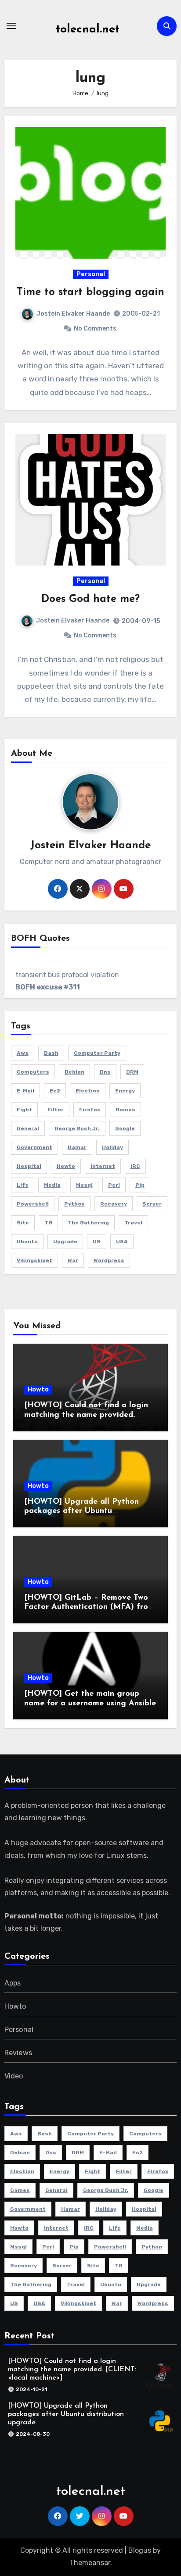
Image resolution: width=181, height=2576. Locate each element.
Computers (33, 1072)
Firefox (90, 1110)
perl (114, 1185)
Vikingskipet (34, 1260)
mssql (84, 1185)
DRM (132, 1072)
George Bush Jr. (77, 1128)
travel (133, 1223)
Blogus (140, 2550)
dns (105, 1072)
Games (125, 1110)
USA (122, 1242)
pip (140, 1185)
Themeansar (90, 2563)
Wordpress (109, 1260)
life (23, 1185)
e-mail (25, 1091)
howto (66, 1166)
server (152, 1204)
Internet (103, 1166)
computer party (97, 1053)
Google (125, 1128)
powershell (33, 1204)
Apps (13, 1983)
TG (48, 1223)
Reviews (18, 2053)
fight (24, 1110)
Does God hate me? (90, 599)
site (23, 1223)
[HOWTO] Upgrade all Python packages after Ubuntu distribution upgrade (81, 1511)
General (28, 1128)
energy (125, 1091)
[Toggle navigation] (11, 26)
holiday (112, 1147)
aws (23, 1053)
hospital (29, 1166)
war (73, 1260)
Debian (74, 1072)
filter (56, 1110)
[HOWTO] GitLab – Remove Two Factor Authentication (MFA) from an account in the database (89, 1607)
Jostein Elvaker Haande (73, 314)
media (52, 1185)
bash (51, 1053)
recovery (114, 1204)
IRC (135, 1166)
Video (14, 2076)
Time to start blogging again (90, 292)
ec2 (55, 1091)
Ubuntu (27, 1242)
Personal (91, 274)
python (74, 1204)
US (97, 1242)
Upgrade (65, 1242)
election (88, 1091)
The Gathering (88, 1223)
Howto (38, 1389)
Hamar (77, 1147)
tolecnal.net (88, 30)
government (34, 1147)
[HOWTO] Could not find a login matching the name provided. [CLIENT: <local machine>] (86, 1415)
